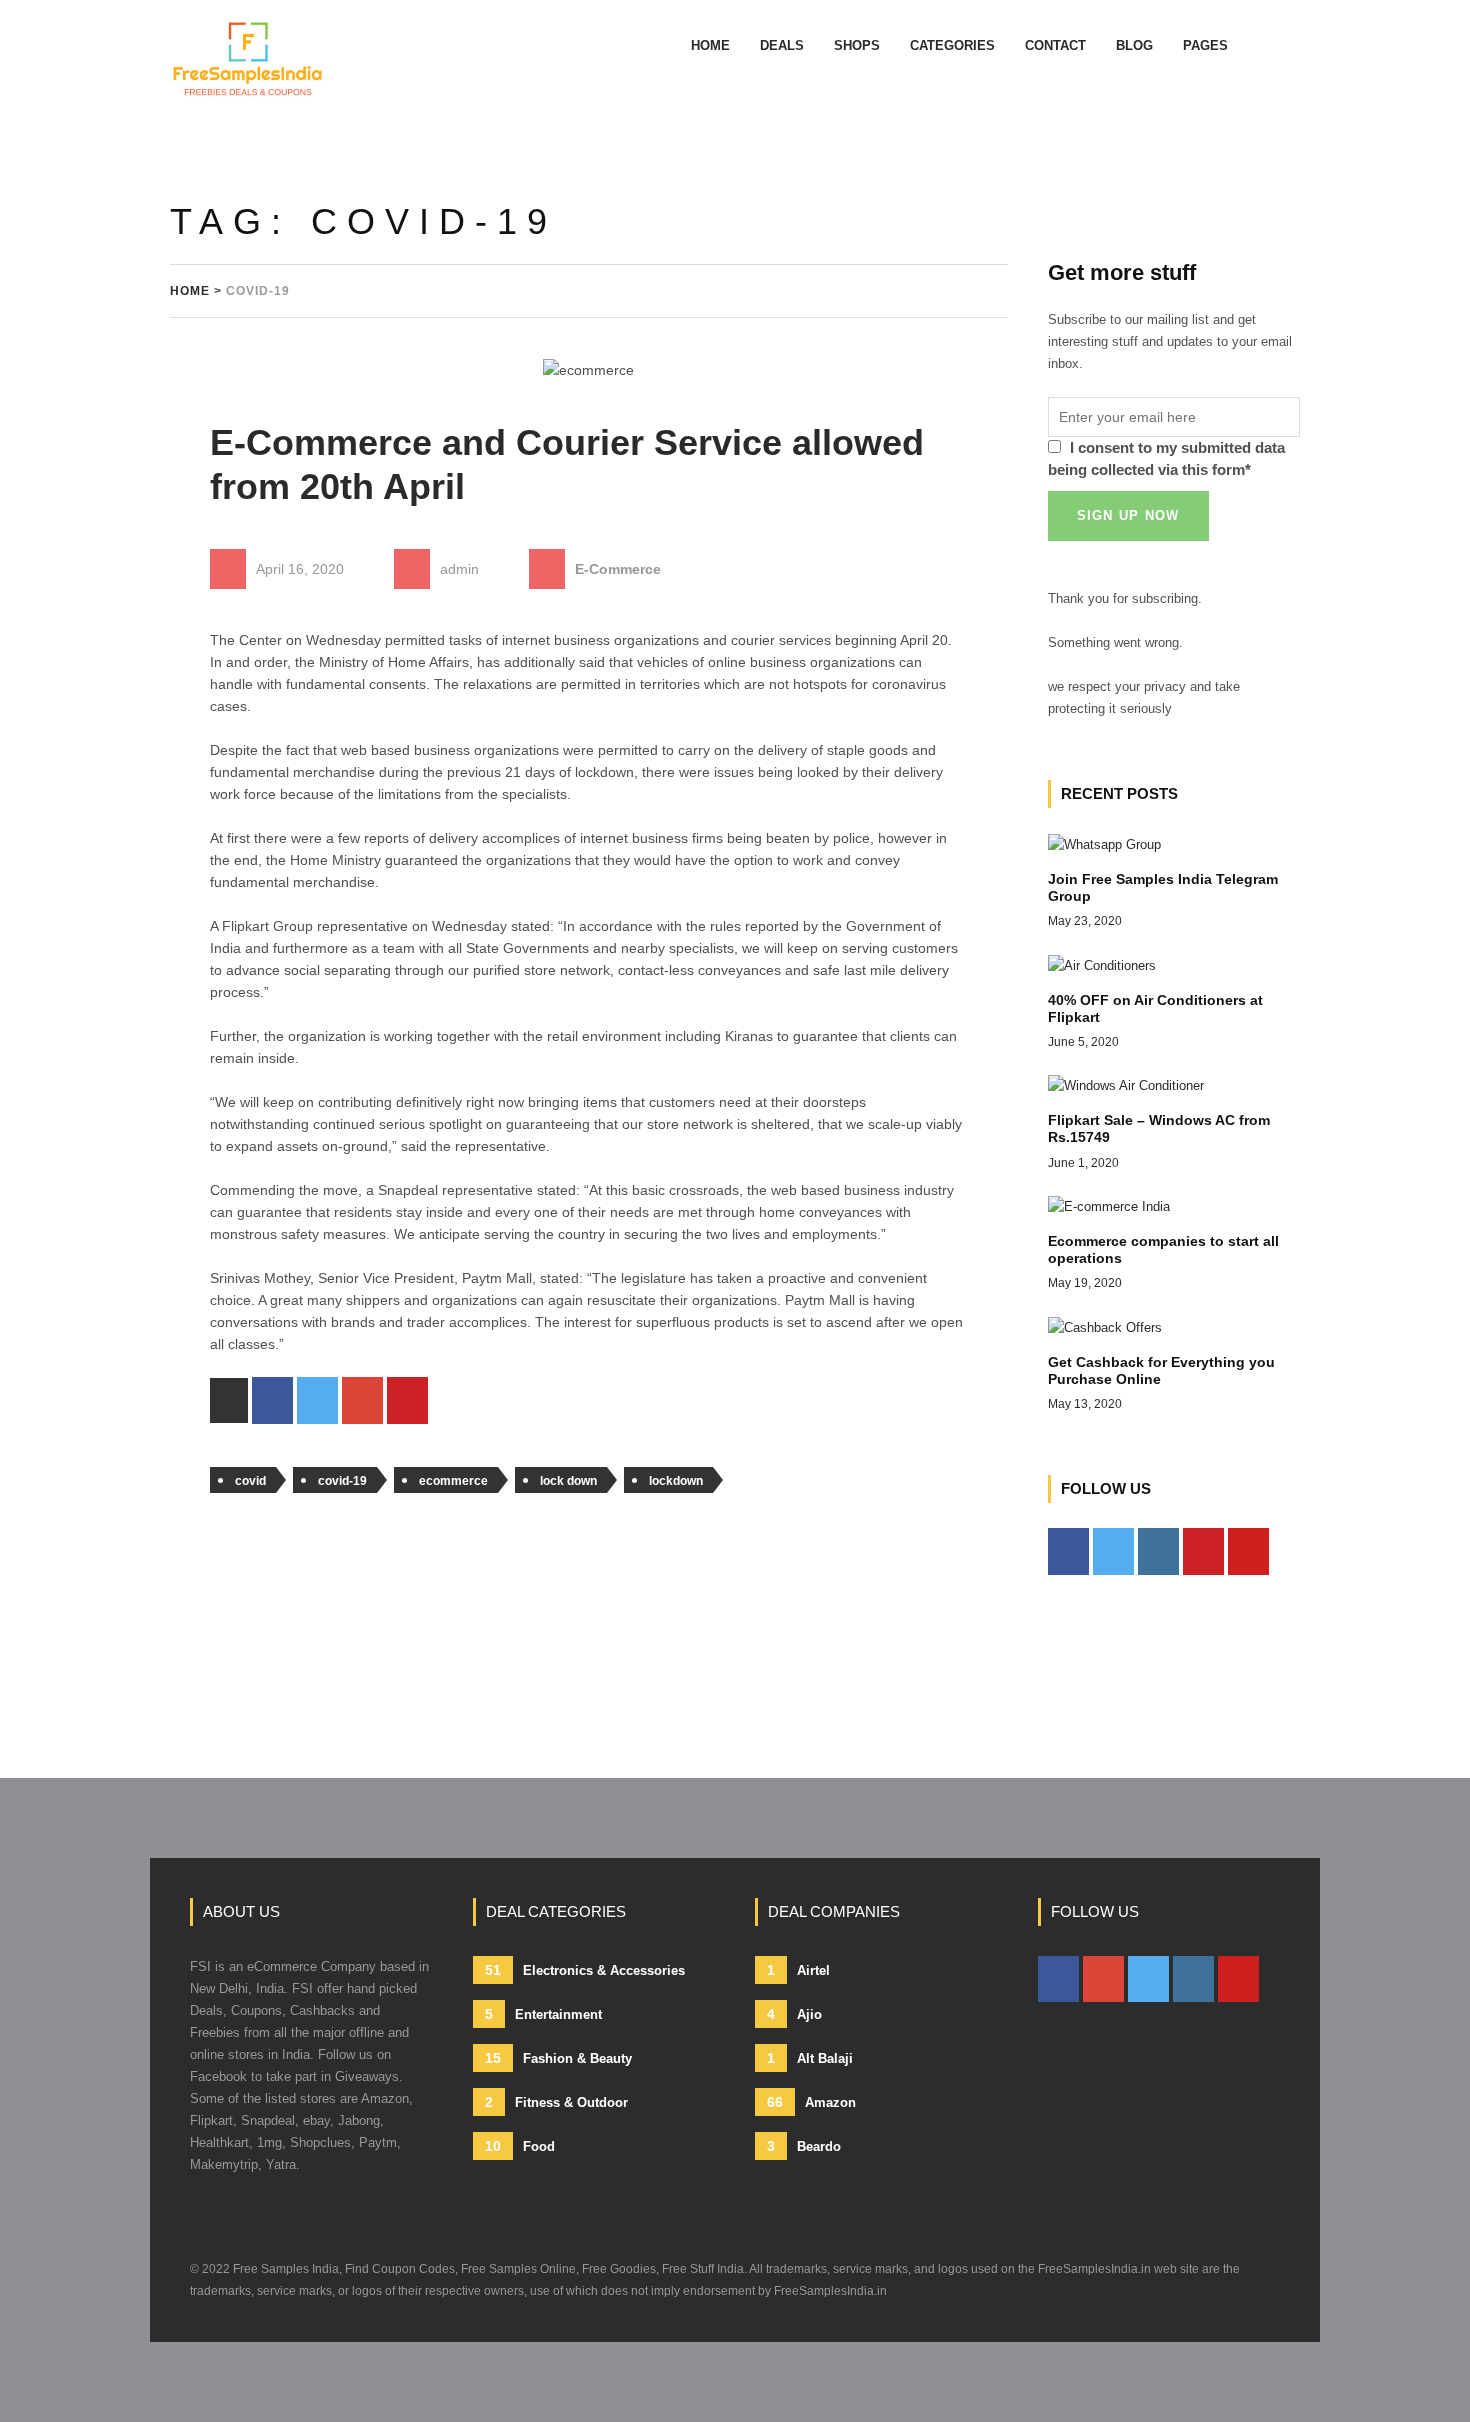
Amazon (811, 2102)
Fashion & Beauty (558, 2058)
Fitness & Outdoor (556, 2102)
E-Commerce (618, 569)
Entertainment (543, 2014)
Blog (1134, 45)
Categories (952, 45)
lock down (568, 1481)
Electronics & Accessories (585, 1970)
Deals (782, 45)
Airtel (798, 1970)
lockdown (676, 1481)
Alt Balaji (810, 2058)
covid (250, 1481)
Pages (1205, 45)
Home (710, 45)
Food (520, 2146)
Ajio (794, 2014)
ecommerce (453, 1481)
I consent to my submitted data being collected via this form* (1166, 458)
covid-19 (342, 1481)
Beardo (804, 2146)
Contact (1055, 45)
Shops (857, 45)
